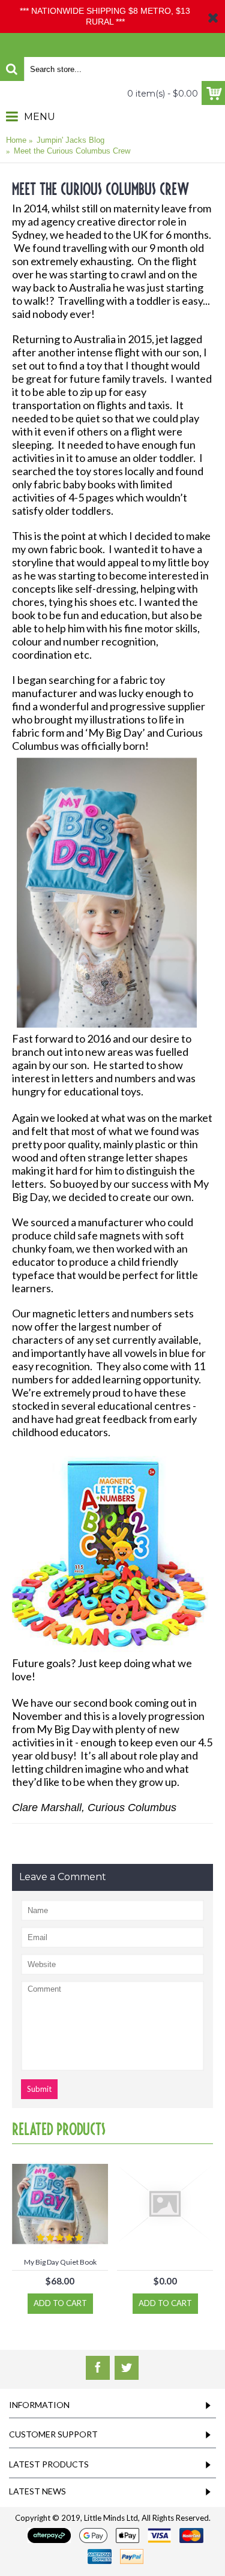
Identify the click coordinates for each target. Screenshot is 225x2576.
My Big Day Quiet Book (60, 2262)
